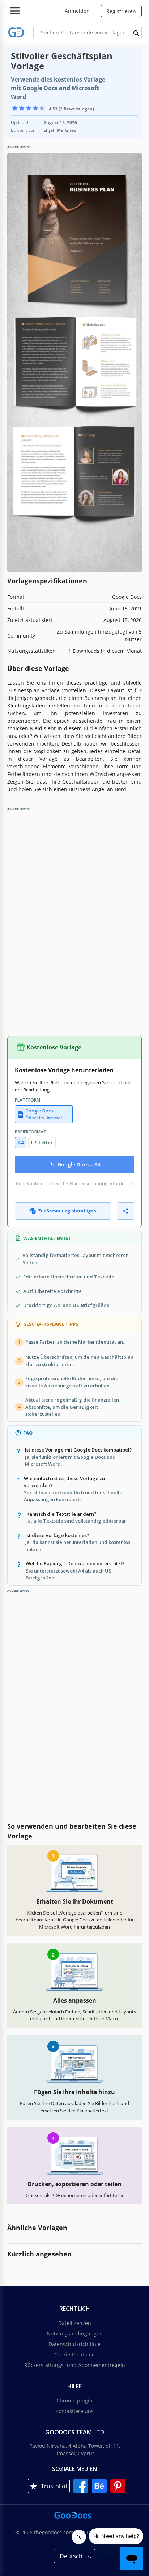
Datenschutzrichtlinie (74, 2344)
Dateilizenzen (75, 2323)
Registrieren (121, 11)
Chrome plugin (74, 2400)
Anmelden (77, 11)
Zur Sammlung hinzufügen (67, 1211)
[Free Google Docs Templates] (16, 32)
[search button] (136, 33)
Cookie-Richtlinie (74, 2354)
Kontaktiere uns (74, 2411)
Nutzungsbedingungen (75, 2333)
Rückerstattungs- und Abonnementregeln (75, 2365)
